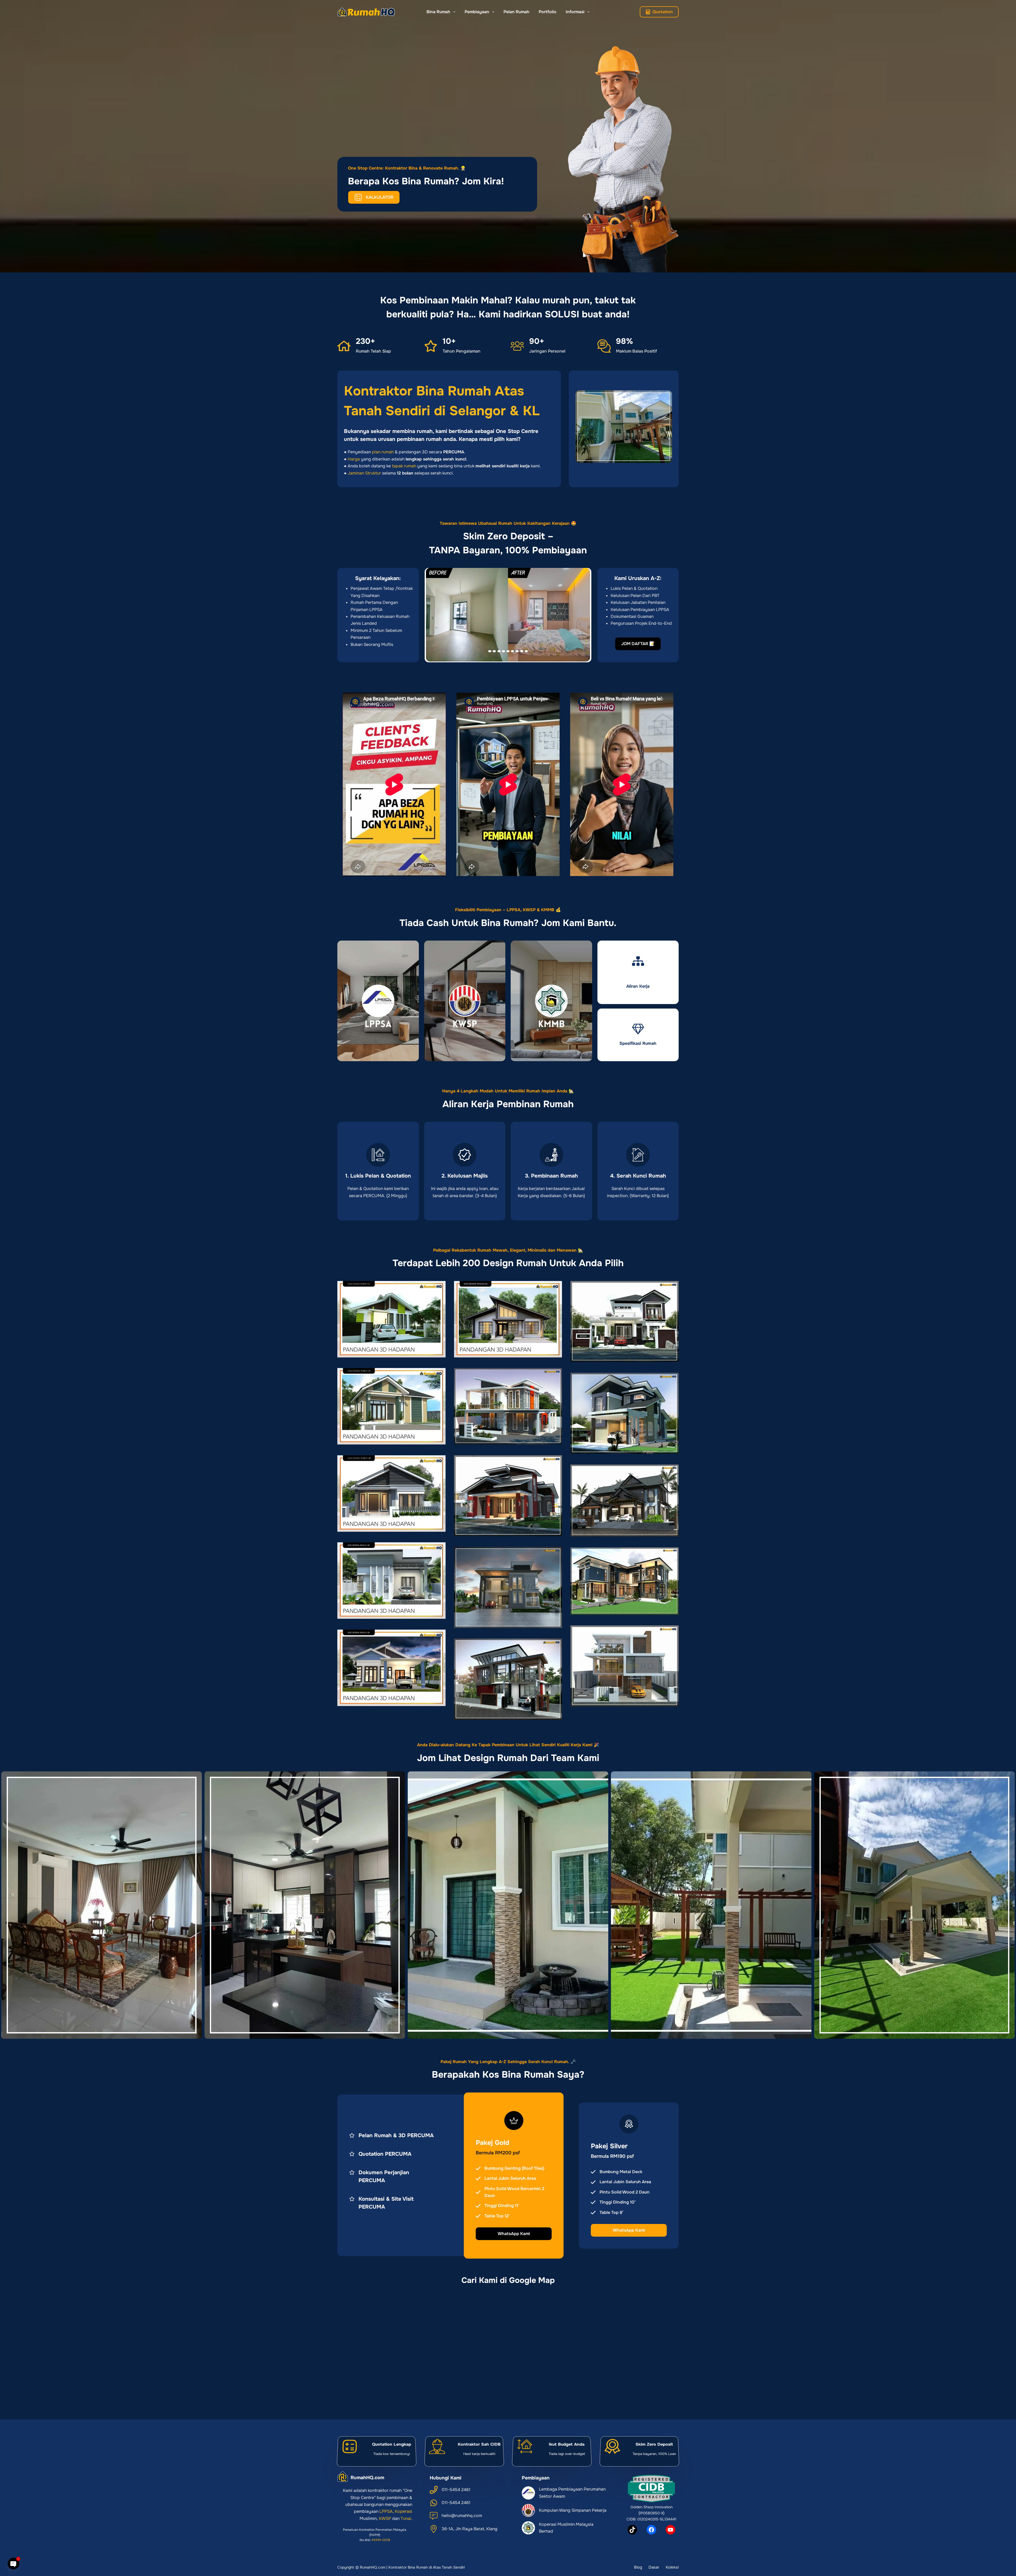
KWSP (385, 2518)
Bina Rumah (438, 12)
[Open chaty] (13, 2564)
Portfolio (548, 12)
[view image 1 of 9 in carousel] (490, 651)
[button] (508, 615)
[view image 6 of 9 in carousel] (512, 651)
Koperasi (403, 2511)
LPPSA (386, 2511)
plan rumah (383, 452)
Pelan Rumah (516, 12)
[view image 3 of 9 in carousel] (499, 651)
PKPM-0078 (381, 2540)
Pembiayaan (477, 12)
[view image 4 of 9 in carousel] (504, 651)
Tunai (406, 2518)
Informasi (575, 12)
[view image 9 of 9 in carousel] (526, 651)
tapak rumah (404, 466)
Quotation (663, 12)
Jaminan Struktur (364, 473)
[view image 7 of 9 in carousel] (517, 651)
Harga (354, 459)
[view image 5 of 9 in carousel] (508, 651)
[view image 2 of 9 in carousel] (494, 651)
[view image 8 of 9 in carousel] (522, 651)
